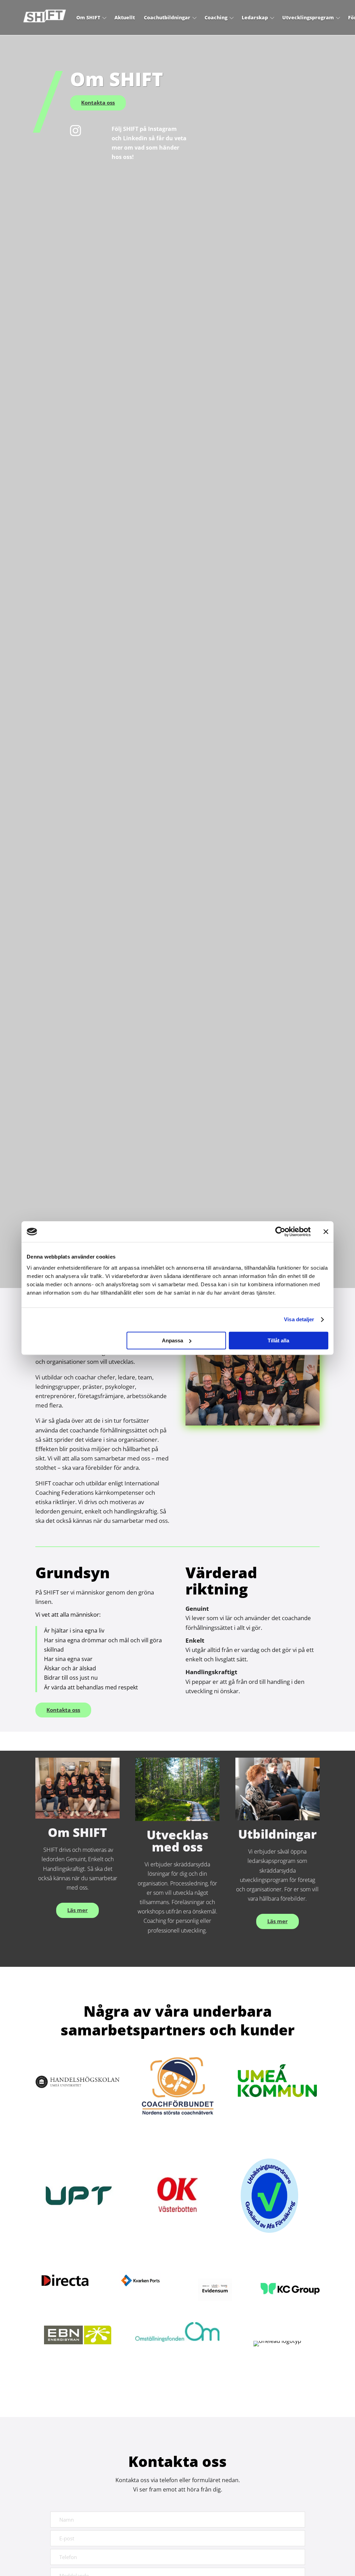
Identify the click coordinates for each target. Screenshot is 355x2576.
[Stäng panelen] (326, 1232)
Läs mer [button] (77, 1910)
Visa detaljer (299, 1319)
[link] (45, 17)
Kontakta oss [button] (98, 103)
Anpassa (172, 1340)
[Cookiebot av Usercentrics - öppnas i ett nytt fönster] (280, 1232)
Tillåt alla (278, 1340)
